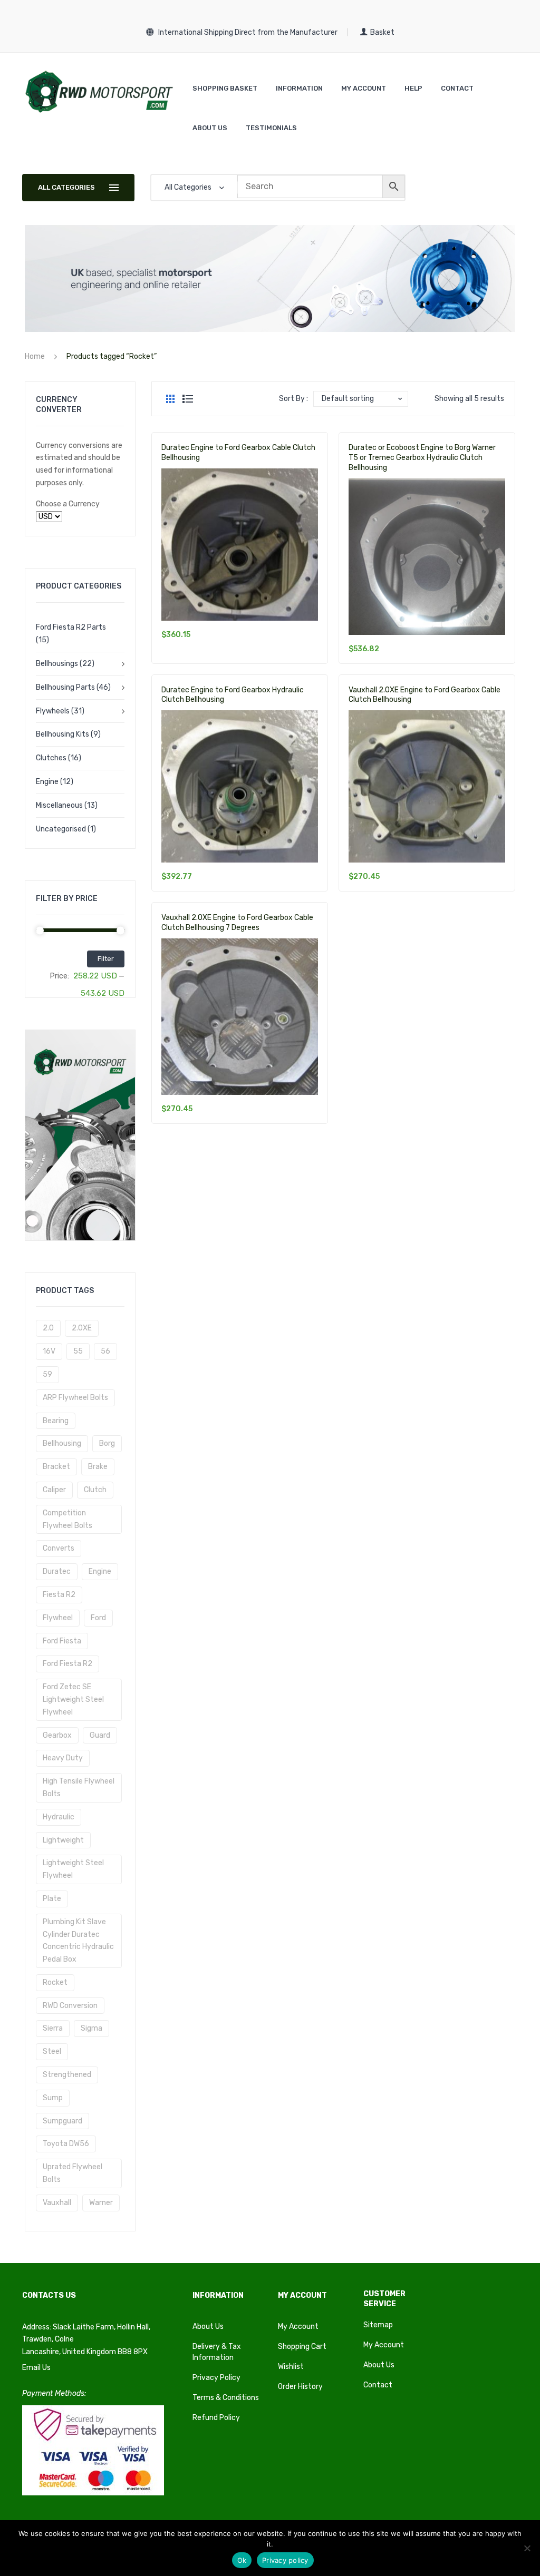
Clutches (51, 758)
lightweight (63, 1840)
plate (52, 1899)
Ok (242, 2560)
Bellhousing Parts (65, 687)
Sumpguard (62, 2121)
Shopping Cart (302, 2347)
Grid (170, 399)
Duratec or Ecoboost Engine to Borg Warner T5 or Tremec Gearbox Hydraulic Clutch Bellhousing (422, 458)
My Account (298, 2327)
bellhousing (62, 1443)
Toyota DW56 (66, 2144)
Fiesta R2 (59, 1595)
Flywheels (53, 711)
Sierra (53, 2028)
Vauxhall (57, 2203)
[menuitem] (225, 88)
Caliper (54, 1490)
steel (52, 2051)
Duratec (57, 1571)
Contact (378, 2385)
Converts (59, 1548)
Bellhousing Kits (62, 734)
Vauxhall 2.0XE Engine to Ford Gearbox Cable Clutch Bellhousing (425, 695)
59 (47, 1374)
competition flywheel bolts (67, 1519)
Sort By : (293, 399)
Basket (382, 32)
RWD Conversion (70, 2006)
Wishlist (291, 2367)
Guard (100, 1735)
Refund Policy (216, 2418)
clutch (95, 1490)
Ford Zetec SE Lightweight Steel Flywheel (73, 1700)
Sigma (91, 2028)
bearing (56, 1421)
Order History (300, 2387)
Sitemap (378, 2325)
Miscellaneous (59, 805)
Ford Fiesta (62, 1641)
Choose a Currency (68, 504)
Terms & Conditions (226, 2398)
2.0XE (82, 1328)
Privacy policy (285, 2560)
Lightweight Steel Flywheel (73, 1869)
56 (105, 1351)
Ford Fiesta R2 (67, 1664)
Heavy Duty (63, 1758)
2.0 (48, 1328)
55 (78, 1351)
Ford (98, 1618)
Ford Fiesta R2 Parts (71, 627)
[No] (527, 2548)
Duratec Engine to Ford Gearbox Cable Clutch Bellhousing (238, 453)
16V (49, 1351)
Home (35, 356)
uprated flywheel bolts (73, 2173)
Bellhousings (57, 664)
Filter (106, 959)
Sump (53, 2098)
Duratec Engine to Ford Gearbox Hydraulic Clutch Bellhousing (233, 695)
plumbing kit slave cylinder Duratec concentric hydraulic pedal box (78, 1941)
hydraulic (59, 1817)
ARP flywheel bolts (75, 1398)
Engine (47, 782)
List (188, 399)
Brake (98, 1467)
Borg (107, 1443)
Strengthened (67, 2075)
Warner (101, 2203)
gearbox (57, 1735)
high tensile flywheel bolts (79, 1787)
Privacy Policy (216, 2378)
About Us (208, 2327)
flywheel (58, 1618)
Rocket (55, 1982)
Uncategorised (61, 829)
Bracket (56, 1467)
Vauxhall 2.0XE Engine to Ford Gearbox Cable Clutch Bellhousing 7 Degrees (237, 923)
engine (100, 1571)
